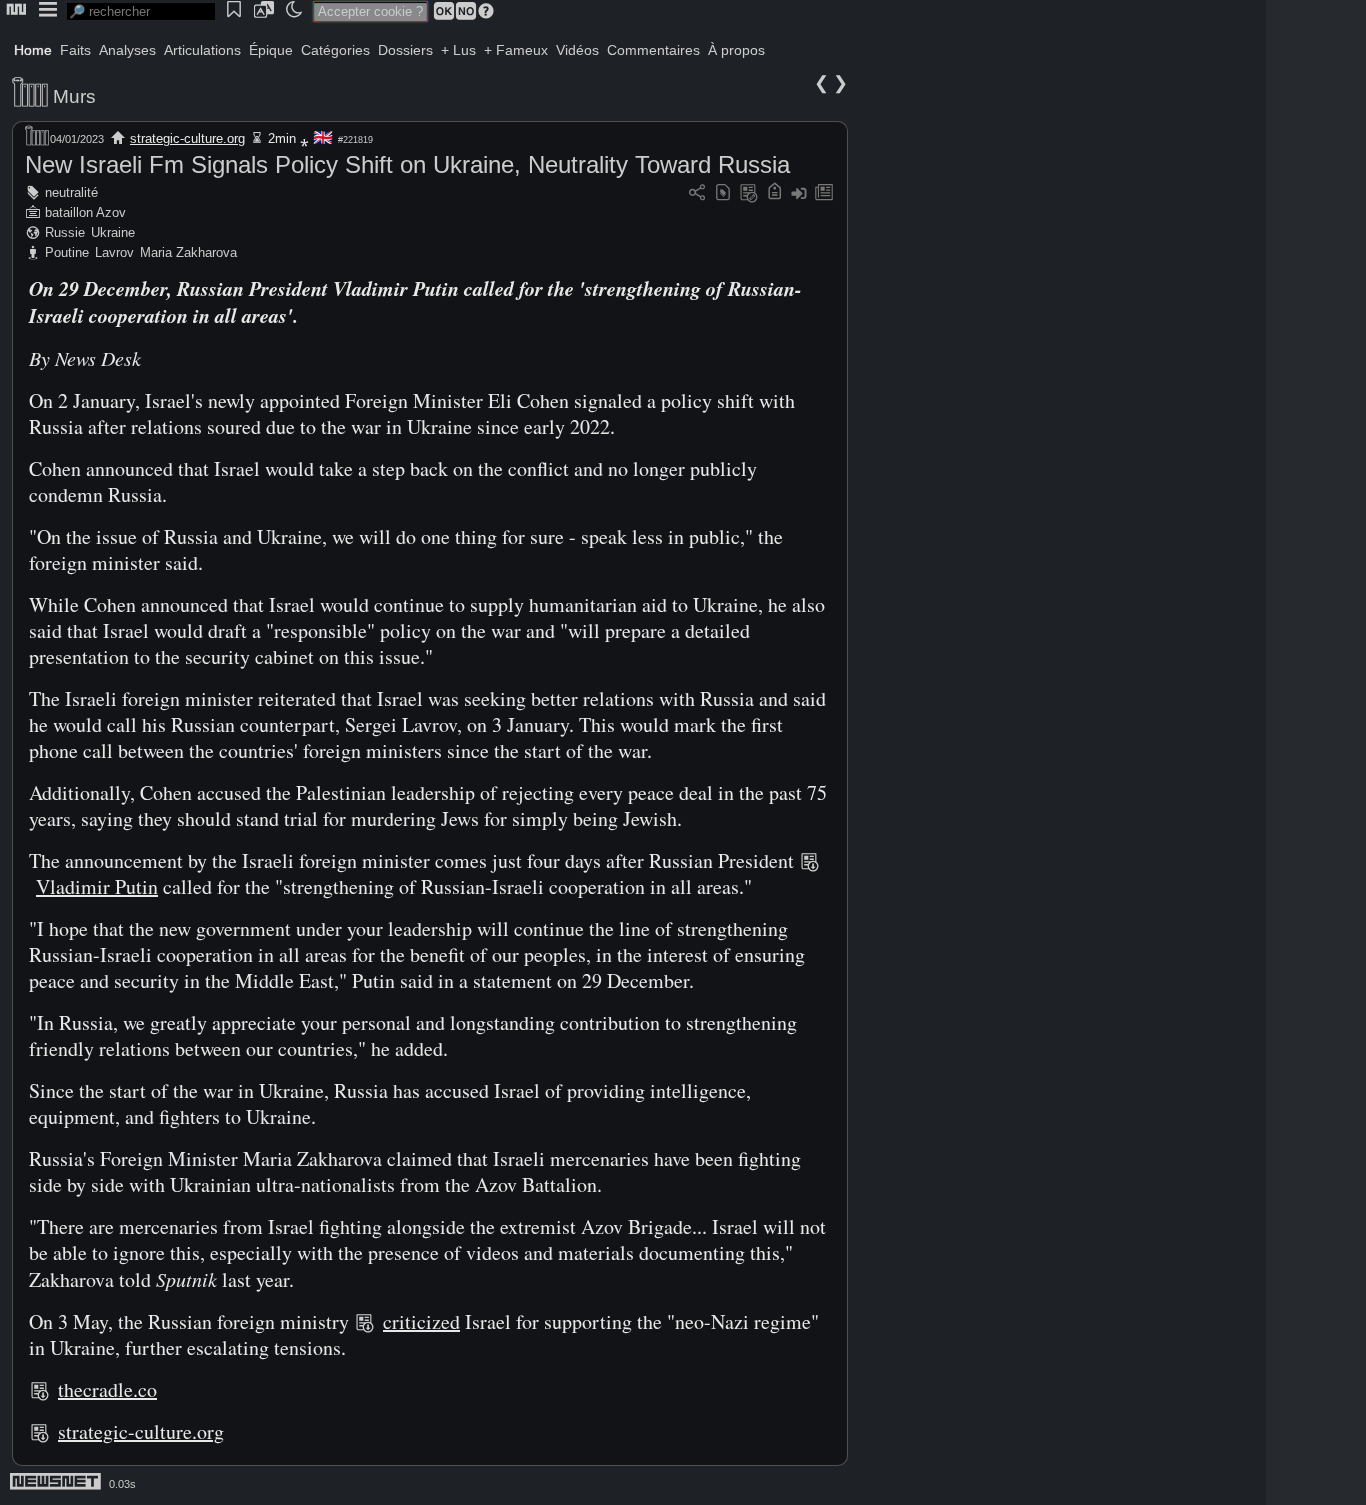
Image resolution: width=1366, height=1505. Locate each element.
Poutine (67, 252)
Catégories (335, 50)
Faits (75, 50)
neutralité (71, 192)
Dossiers (405, 50)
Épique (271, 50)
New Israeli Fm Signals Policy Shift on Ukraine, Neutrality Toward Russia (407, 164)
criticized (421, 1321)
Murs (74, 96)
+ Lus (458, 50)
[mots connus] (774, 193)
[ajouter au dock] (799, 193)
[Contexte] (749, 193)
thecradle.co (107, 1389)
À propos (736, 50)
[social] (697, 193)
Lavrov (114, 252)
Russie (65, 232)
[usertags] (723, 193)
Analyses (127, 50)
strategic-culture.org (187, 138)
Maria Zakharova (188, 252)
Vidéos (577, 50)
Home (33, 50)
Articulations (202, 50)
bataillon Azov (85, 212)
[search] (141, 11)
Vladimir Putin (97, 886)
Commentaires (653, 50)
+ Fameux (516, 50)
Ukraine (113, 232)
